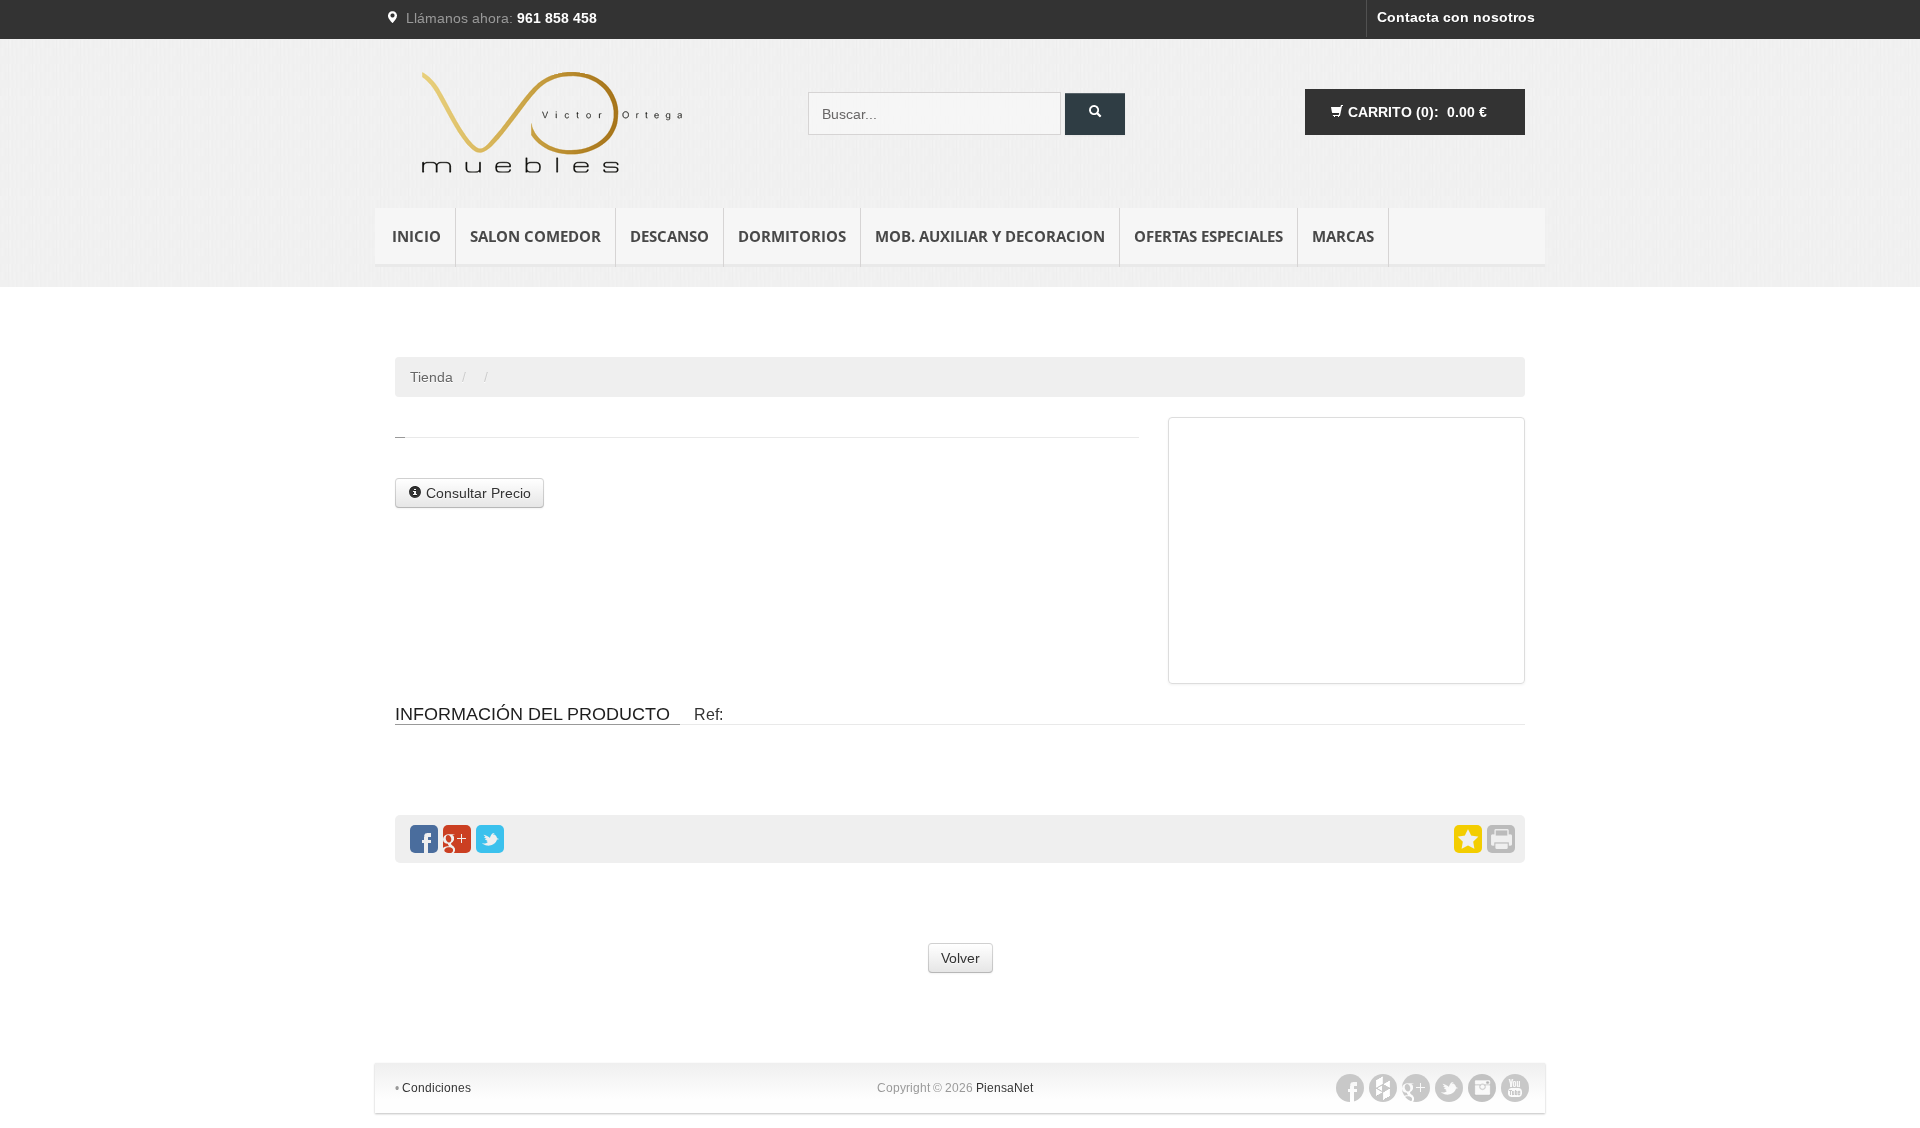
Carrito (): (1415, 112)
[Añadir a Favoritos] (1468, 839)
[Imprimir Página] (1501, 839)
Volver (960, 958)
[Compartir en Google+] (457, 839)
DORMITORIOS (792, 236)
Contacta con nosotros (1456, 17)
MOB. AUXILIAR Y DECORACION (990, 236)
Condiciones (436, 1088)
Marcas (1343, 236)
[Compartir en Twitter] (490, 839)
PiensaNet (1004, 1088)
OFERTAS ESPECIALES (1208, 236)
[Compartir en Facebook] (424, 839)
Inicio (416, 236)
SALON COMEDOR (535, 236)
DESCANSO (669, 236)
